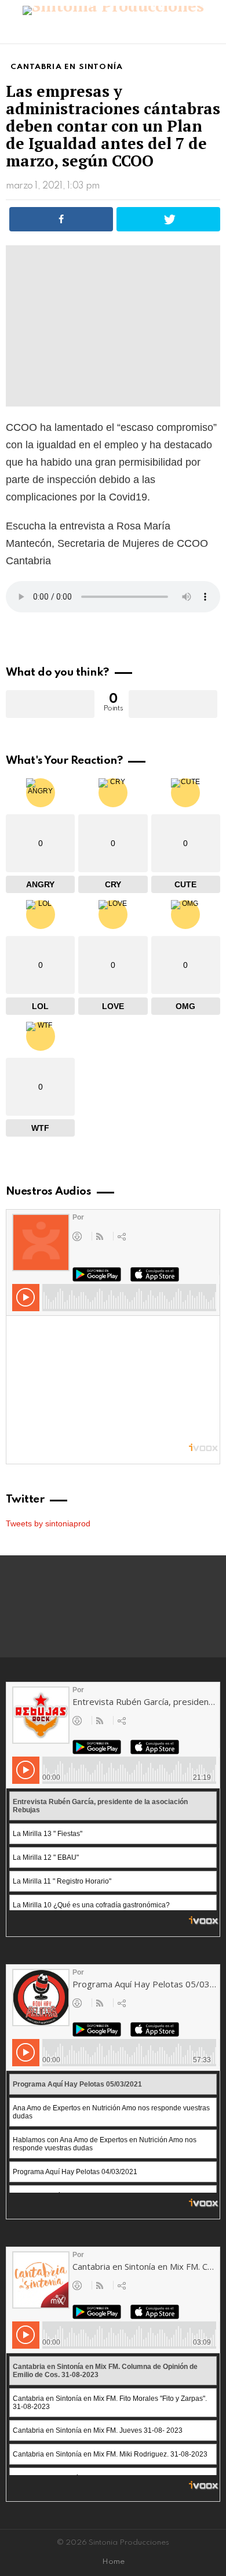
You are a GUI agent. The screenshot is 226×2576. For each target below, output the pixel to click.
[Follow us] (194, 32)
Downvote (173, 704)
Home (113, 2562)
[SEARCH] (213, 32)
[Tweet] (168, 219)
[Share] (61, 219)
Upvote (50, 704)
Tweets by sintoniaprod (48, 1523)
